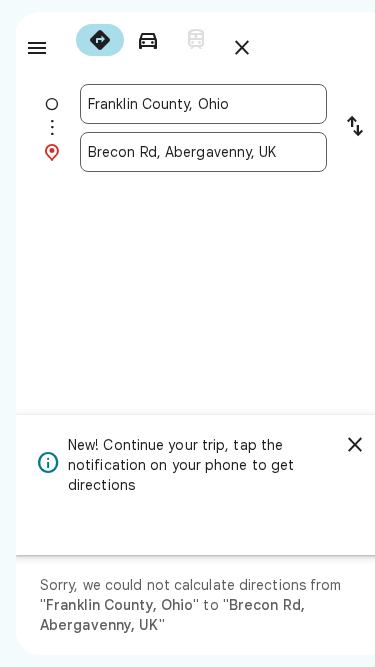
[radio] (100, 40)
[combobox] (203, 104)
